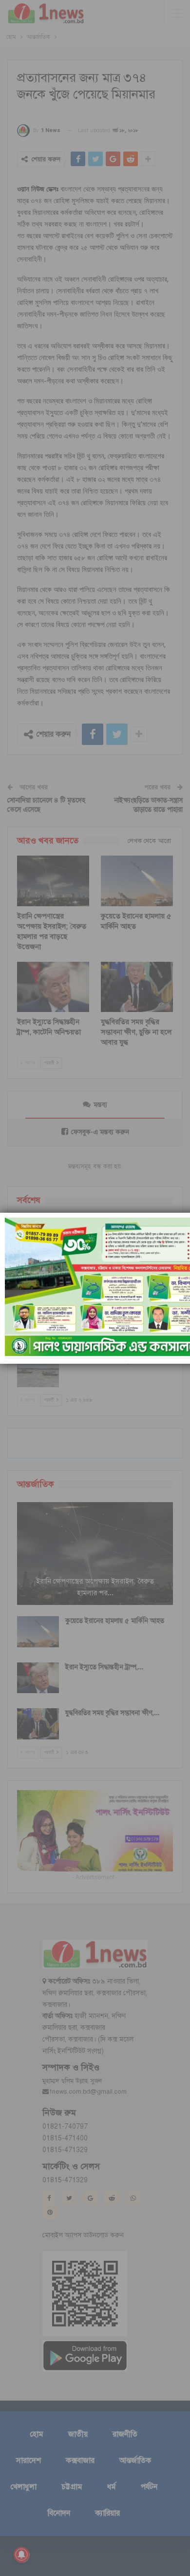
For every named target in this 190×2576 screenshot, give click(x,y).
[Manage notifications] (21, 2555)
